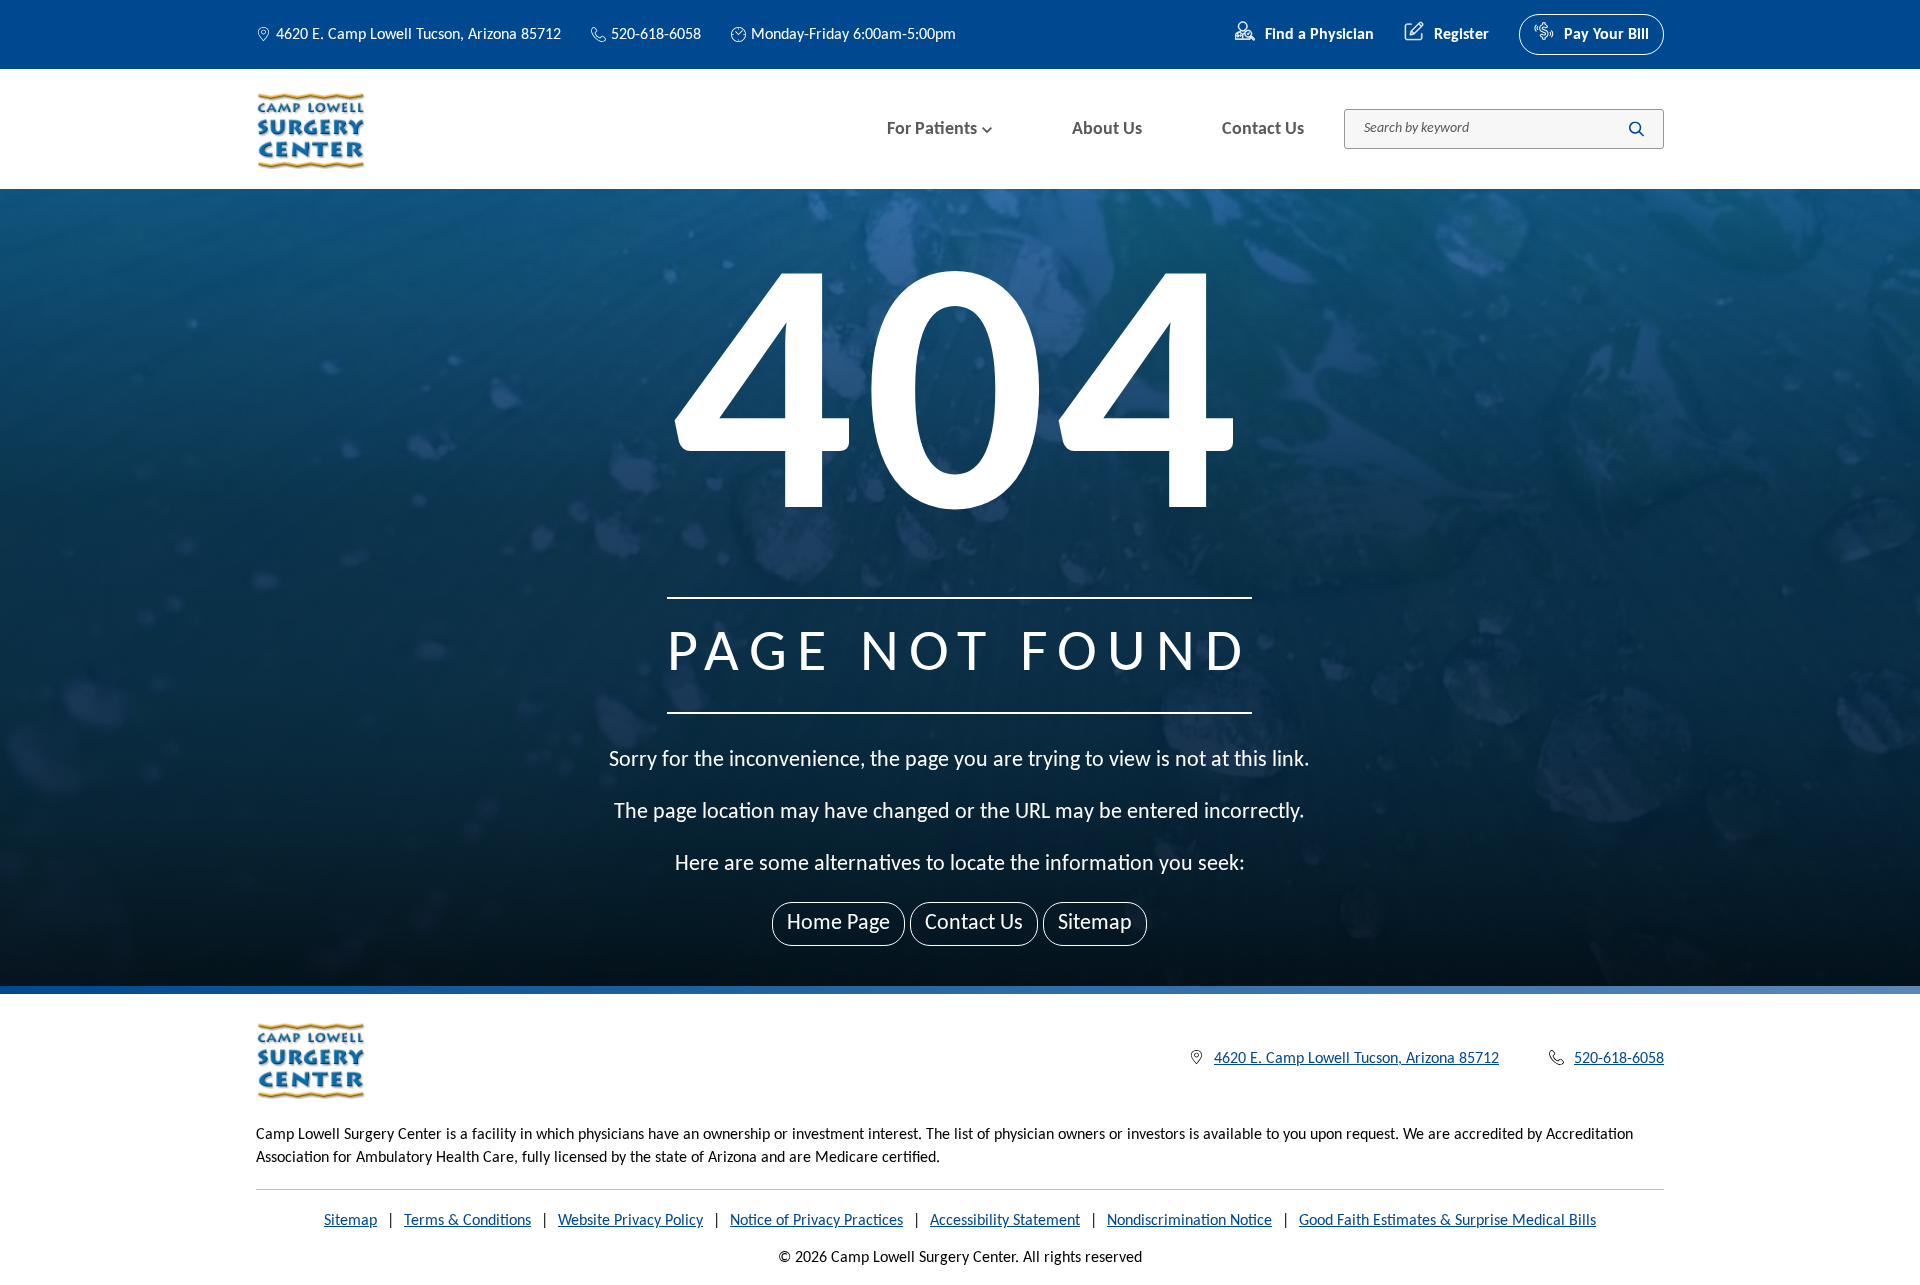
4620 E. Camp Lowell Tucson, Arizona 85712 (418, 35)
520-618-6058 (656, 35)
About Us (1107, 129)
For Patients (932, 129)
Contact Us (1263, 129)
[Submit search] (1636, 129)
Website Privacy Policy (630, 1221)
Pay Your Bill (1606, 35)
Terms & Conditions (467, 1221)
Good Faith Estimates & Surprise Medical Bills (1447, 1221)
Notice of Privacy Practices (816, 1221)
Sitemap (1095, 923)
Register (1461, 35)
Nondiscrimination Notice (1189, 1221)
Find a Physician (1319, 35)
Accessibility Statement (1005, 1221)
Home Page (838, 923)
